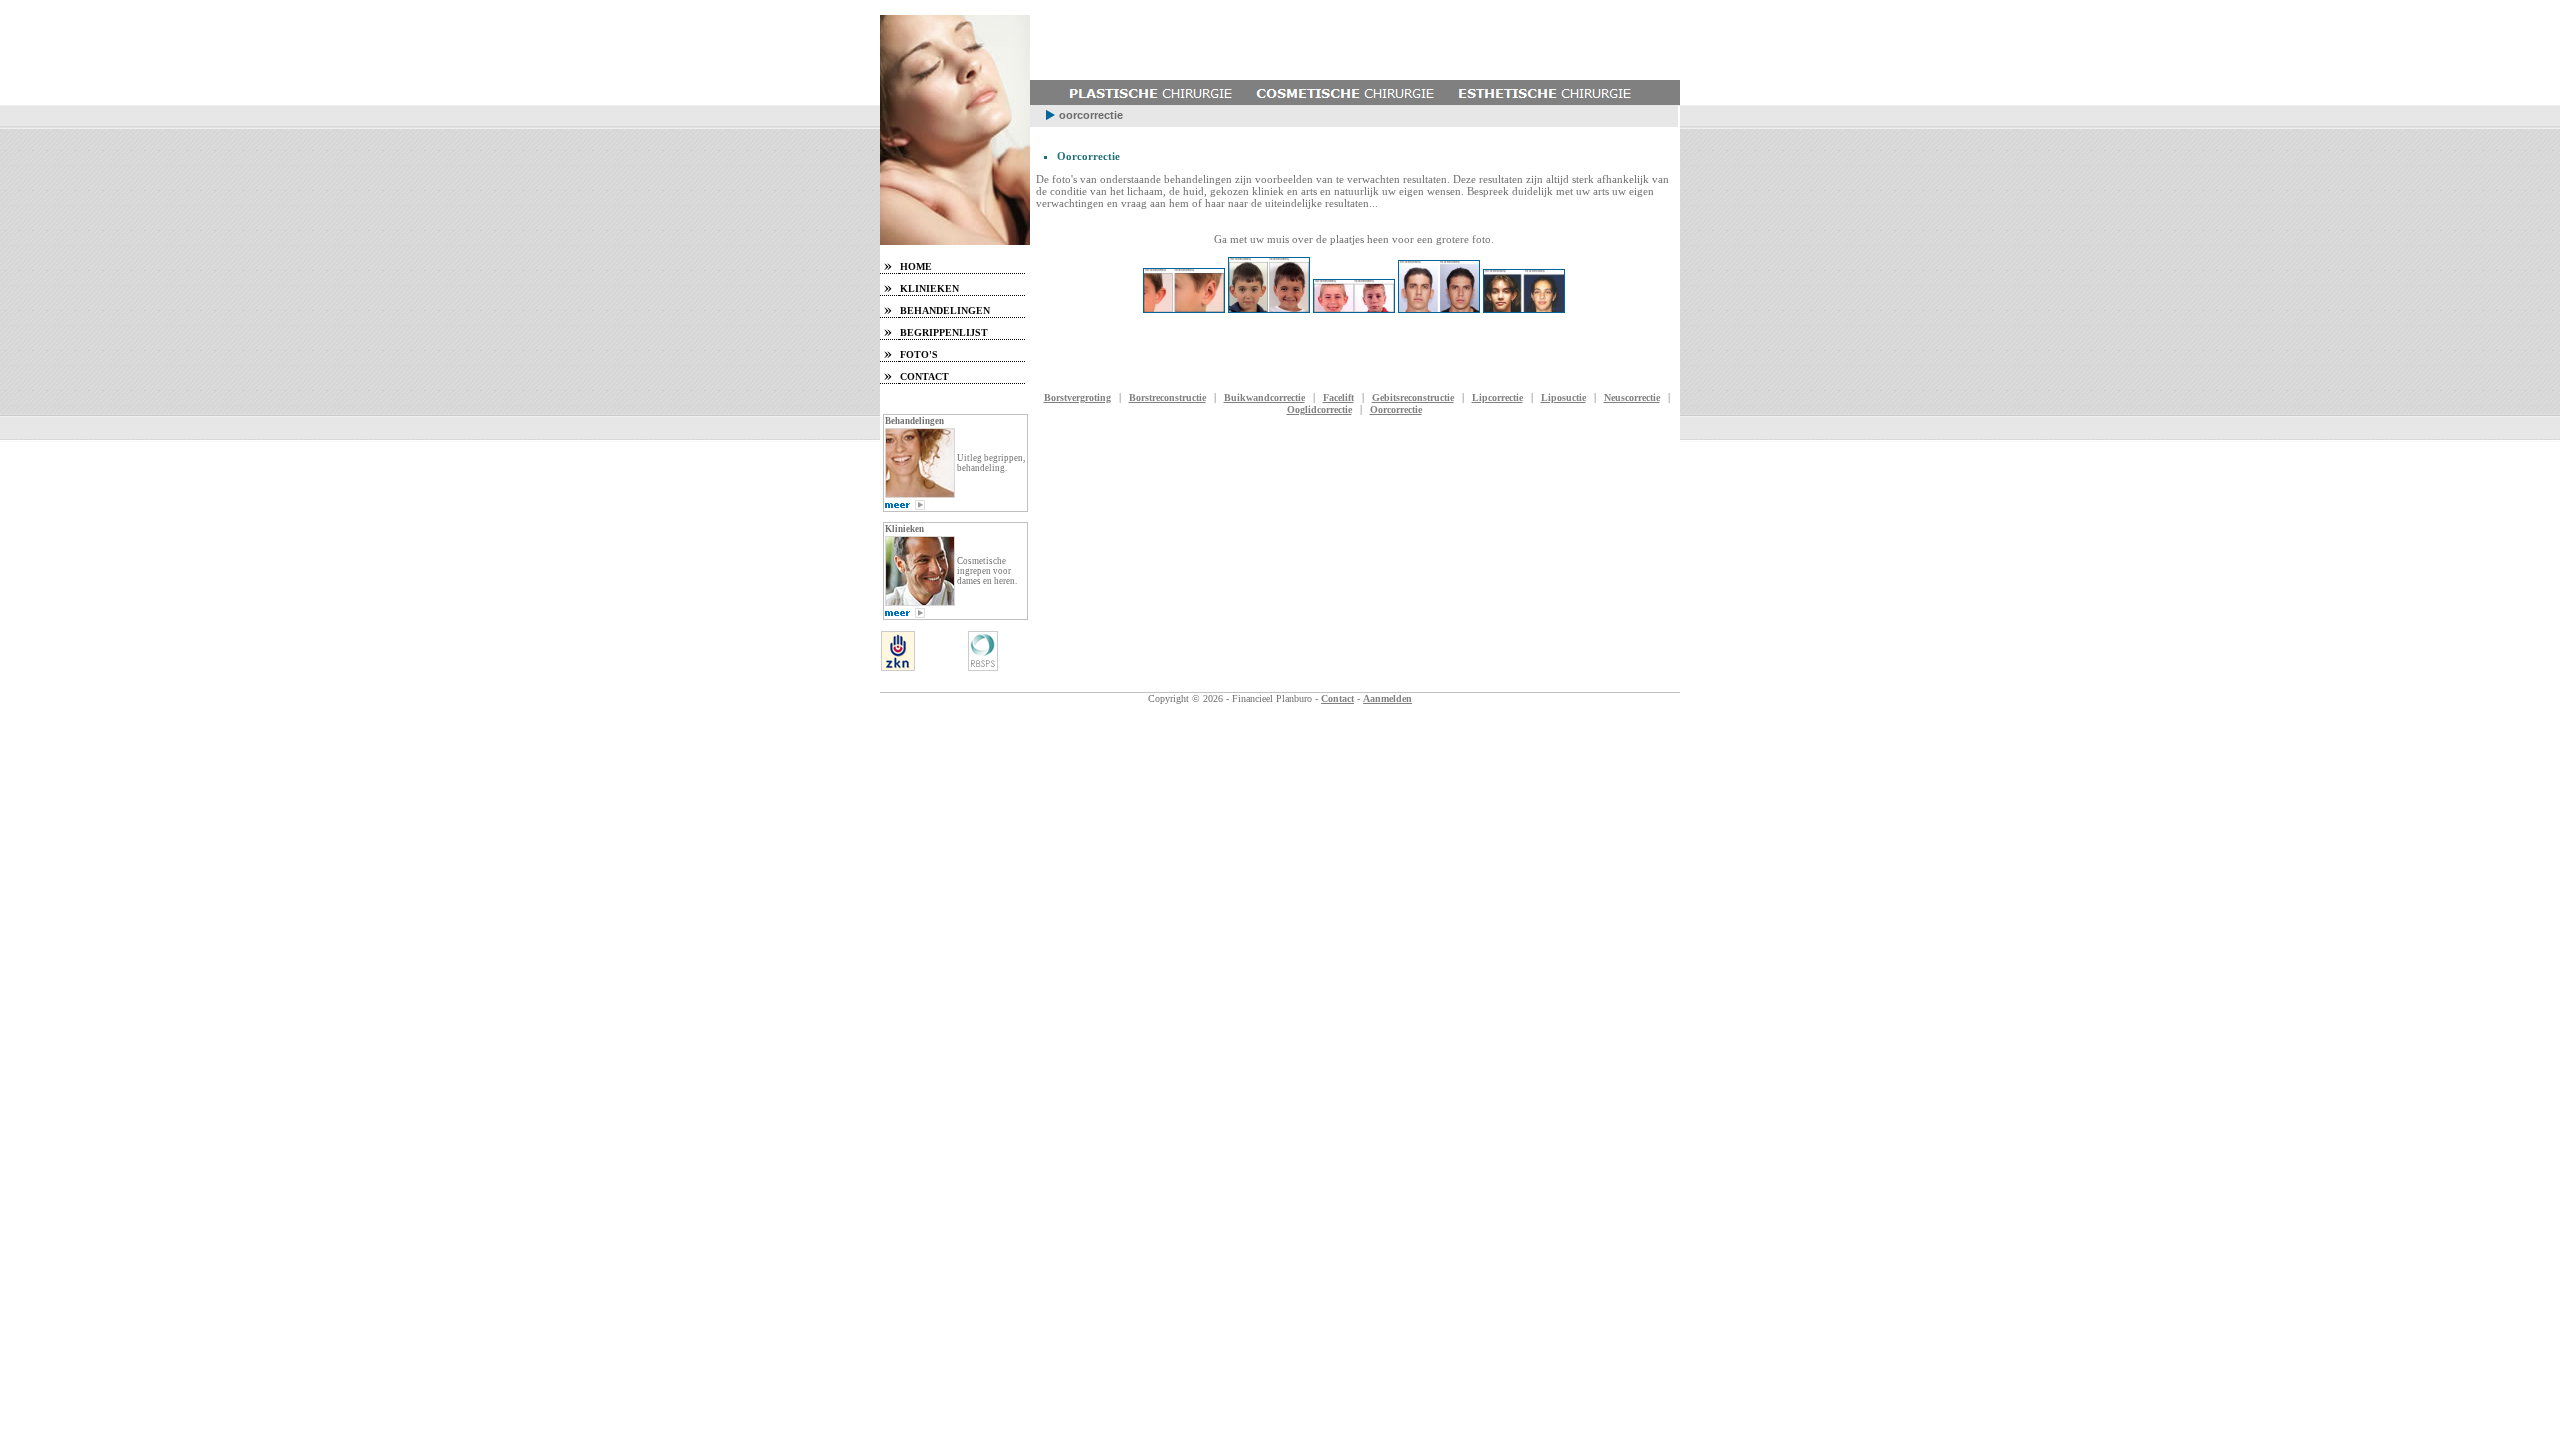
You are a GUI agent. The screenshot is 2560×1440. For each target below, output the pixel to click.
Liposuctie (1563, 397)
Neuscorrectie (1632, 397)
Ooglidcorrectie (1319, 409)
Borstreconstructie (1167, 397)
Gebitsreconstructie (1413, 397)
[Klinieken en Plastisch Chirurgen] (905, 614)
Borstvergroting (1077, 397)
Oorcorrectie (1396, 409)
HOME (916, 266)
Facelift (1338, 397)
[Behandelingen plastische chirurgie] (905, 506)
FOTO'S (919, 354)
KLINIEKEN (929, 288)
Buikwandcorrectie (1264, 397)
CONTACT (924, 376)
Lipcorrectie (1497, 397)
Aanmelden (1387, 698)
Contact (1337, 698)
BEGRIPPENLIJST (944, 332)
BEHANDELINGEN (945, 310)
